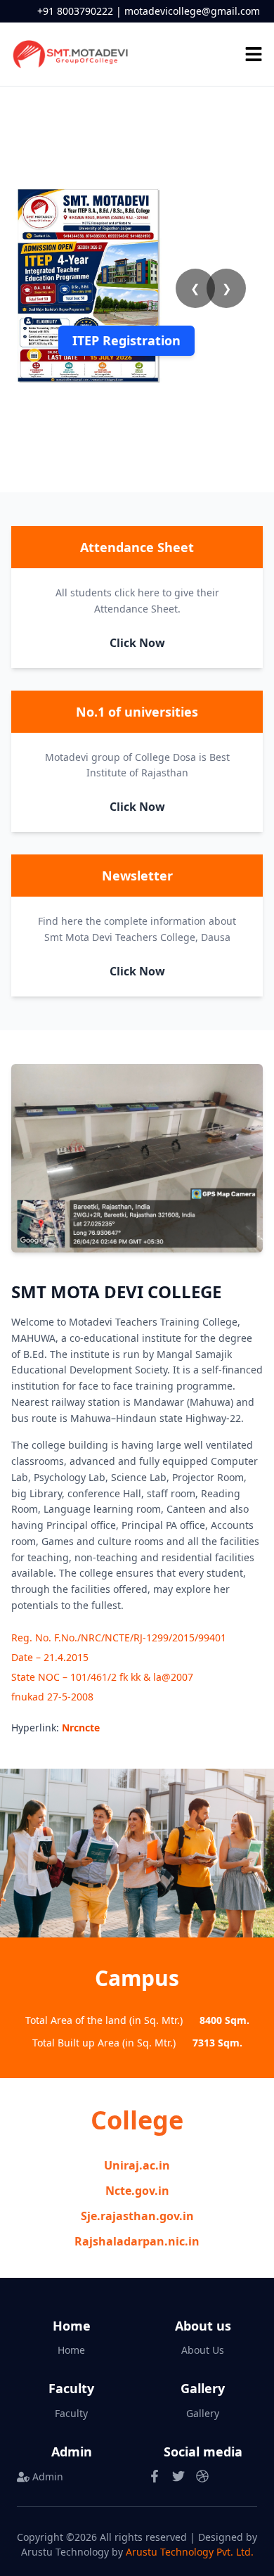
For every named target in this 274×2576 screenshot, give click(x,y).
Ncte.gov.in (137, 2191)
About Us (203, 2350)
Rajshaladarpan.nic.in (137, 2241)
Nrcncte (81, 1728)
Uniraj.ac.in (137, 2165)
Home (71, 2350)
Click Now (137, 643)
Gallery (203, 2413)
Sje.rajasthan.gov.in (137, 2216)
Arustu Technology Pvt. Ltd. (190, 2552)
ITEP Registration (126, 340)
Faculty (71, 2413)
